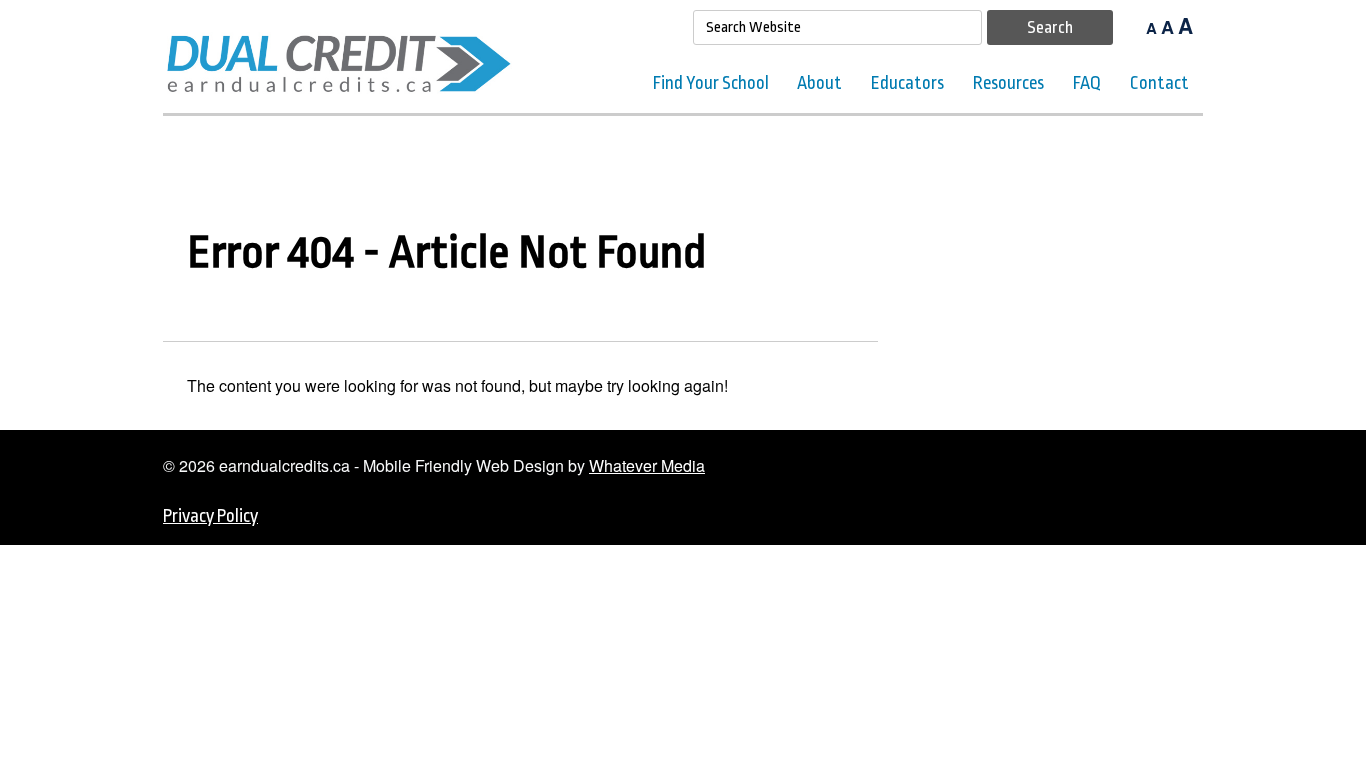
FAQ (1087, 83)
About (819, 83)
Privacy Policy (210, 516)
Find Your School (711, 83)
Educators (907, 83)
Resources (1008, 83)
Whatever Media (647, 465)
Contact (1159, 83)
